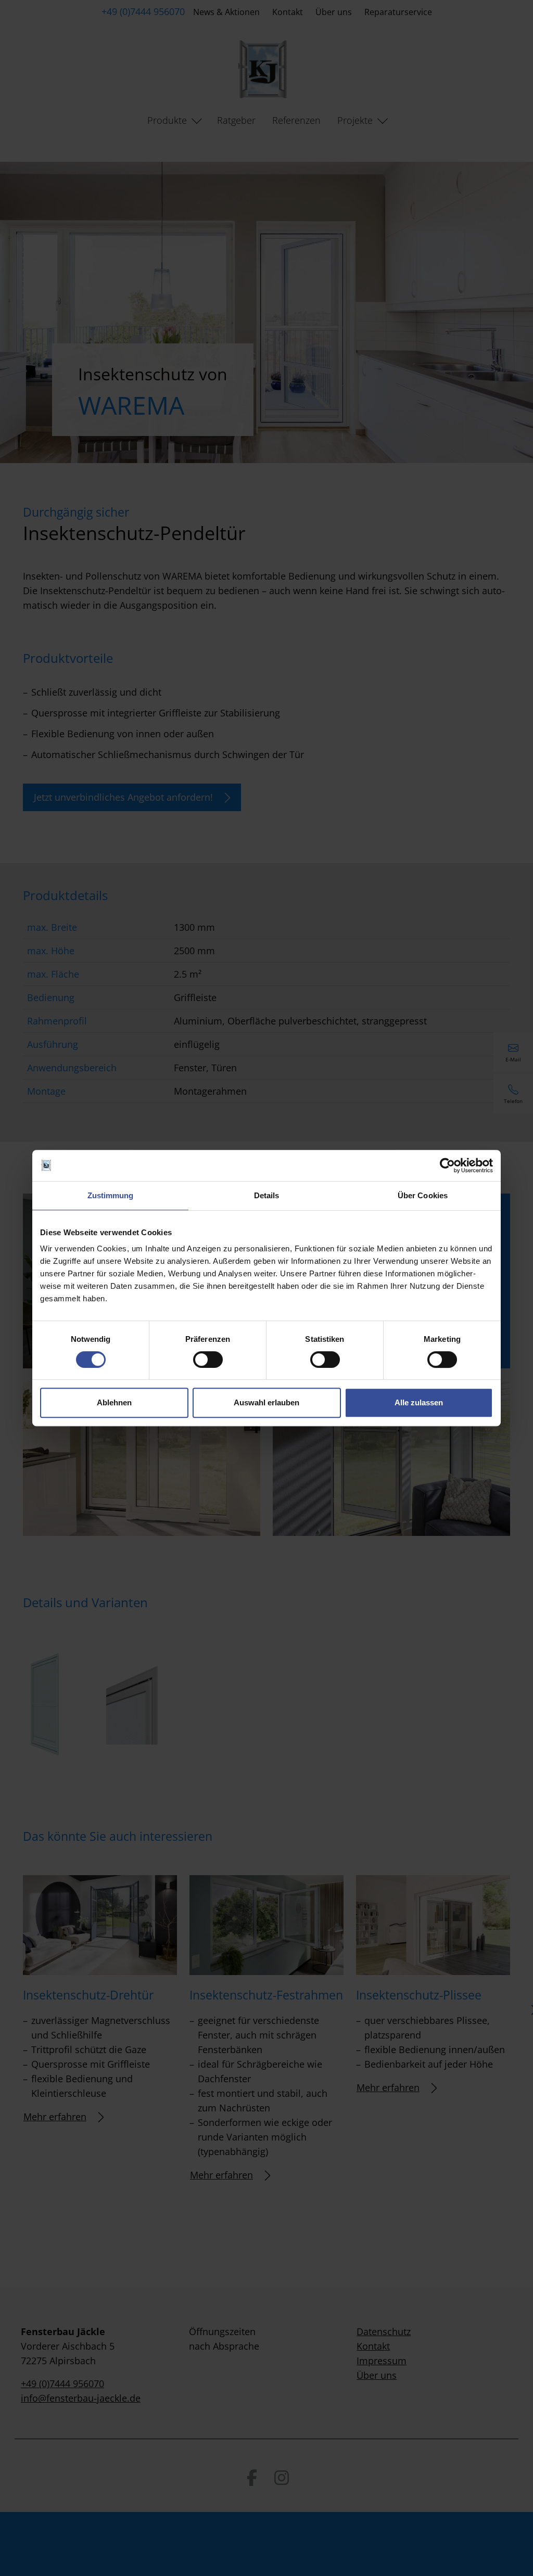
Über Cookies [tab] (423, 1195)
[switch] (208, 1360)
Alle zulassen (419, 1402)
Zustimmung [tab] (111, 1195)
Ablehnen (114, 1402)
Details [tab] (267, 1195)
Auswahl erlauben (266, 1402)
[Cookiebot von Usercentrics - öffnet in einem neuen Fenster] (447, 1165)
